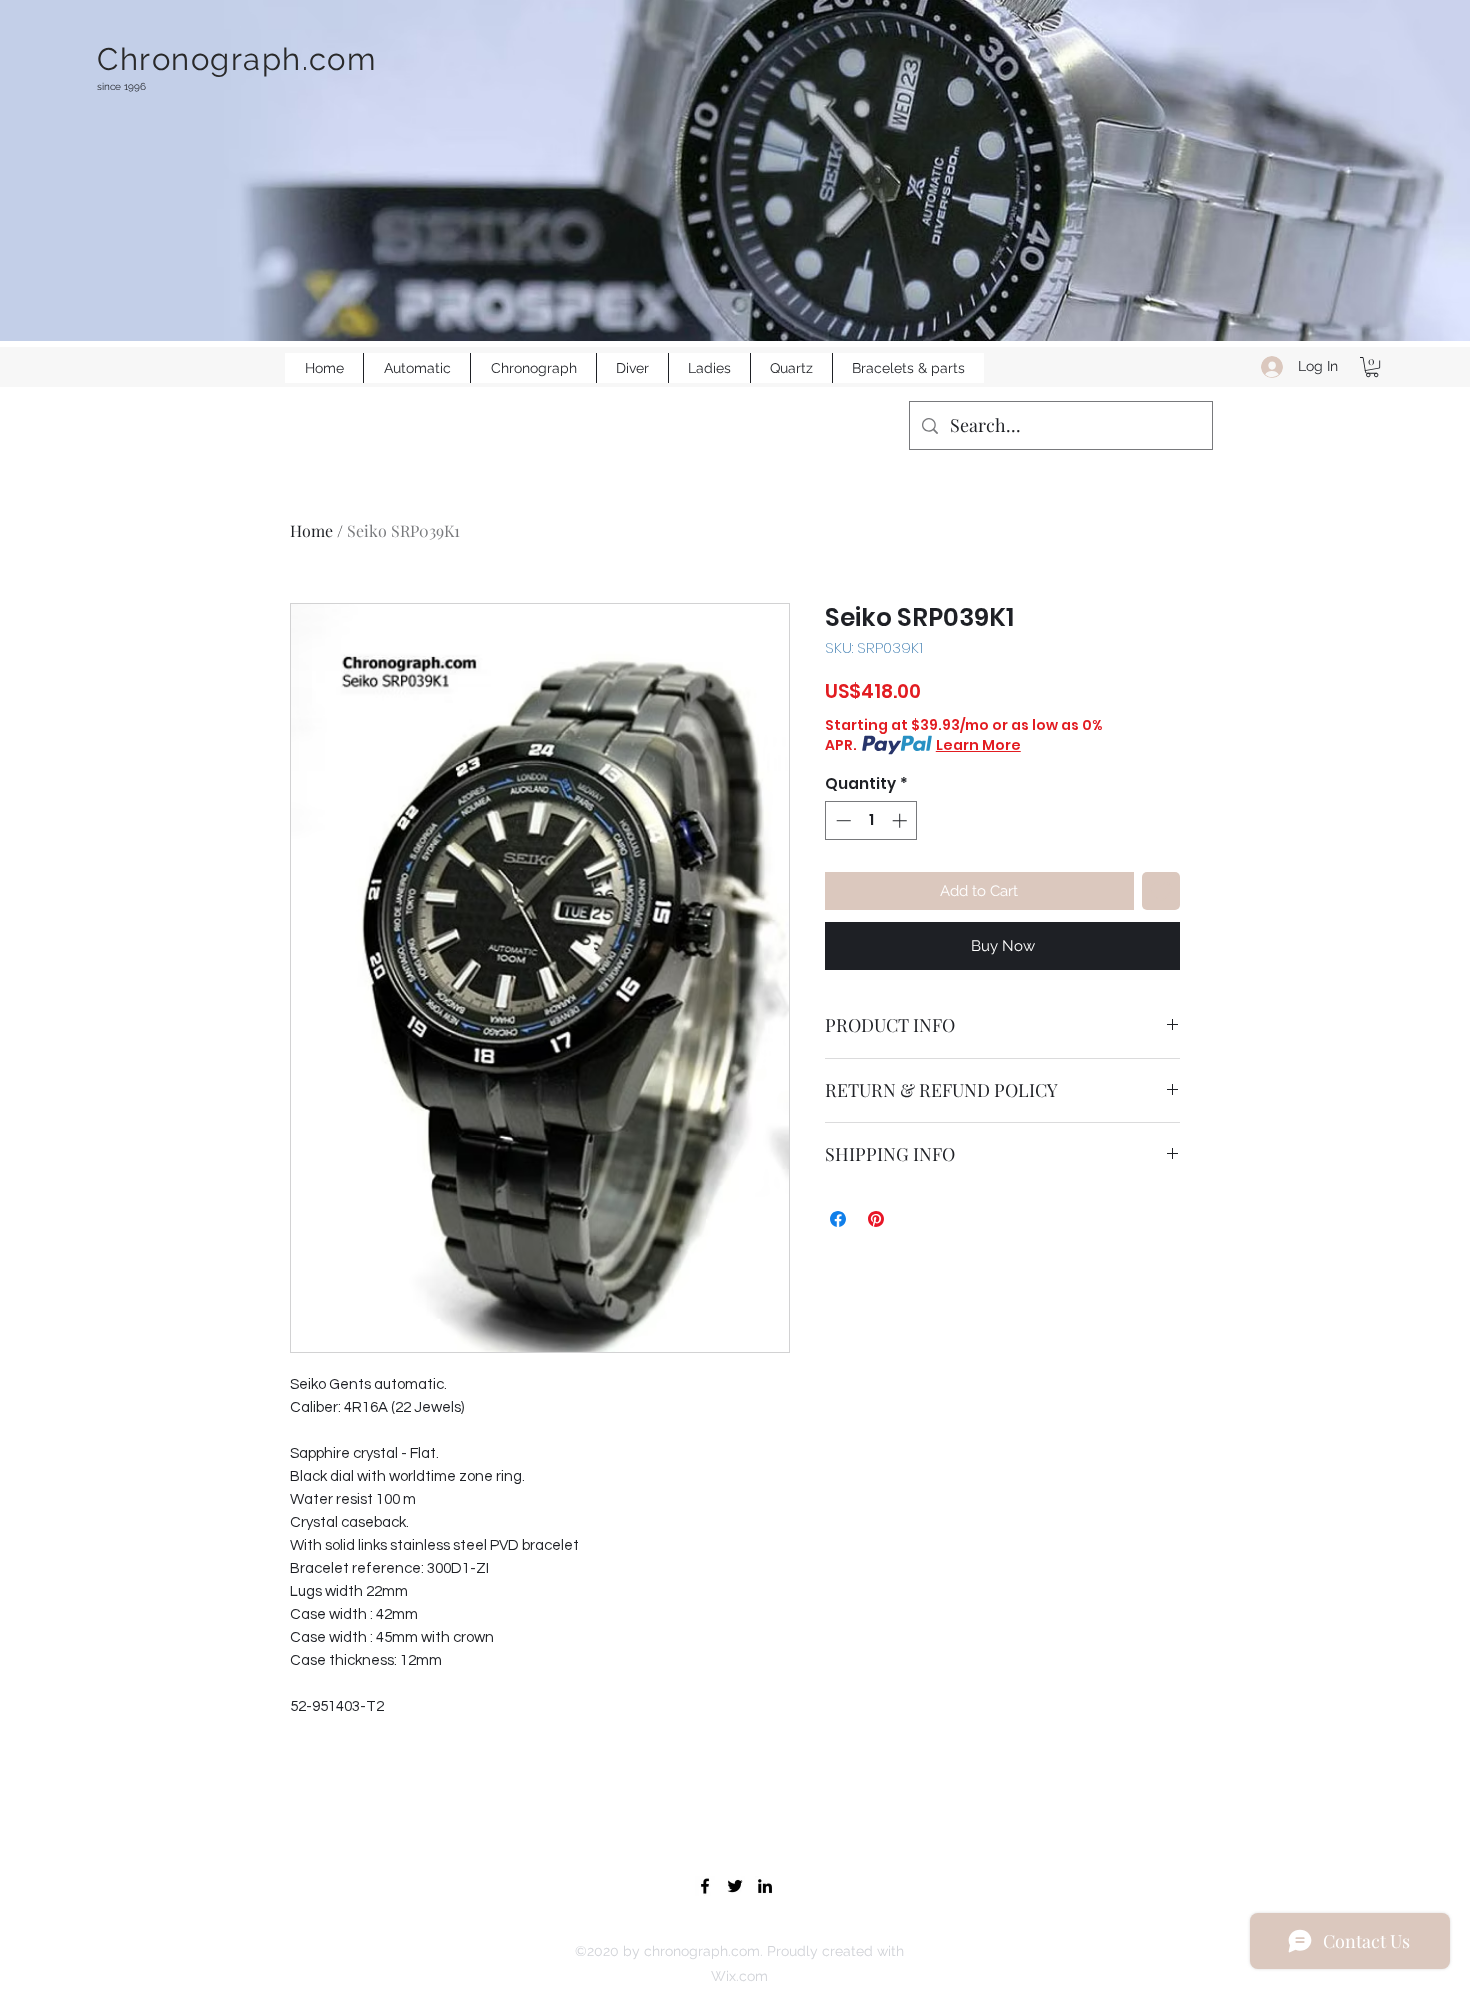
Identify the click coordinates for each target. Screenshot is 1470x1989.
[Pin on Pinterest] (876, 1219)
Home (311, 530)
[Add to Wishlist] (1161, 891)
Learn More (978, 745)
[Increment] (901, 820)
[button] (1372, 367)
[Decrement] (841, 820)
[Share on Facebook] (838, 1219)
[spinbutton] (871, 820)
